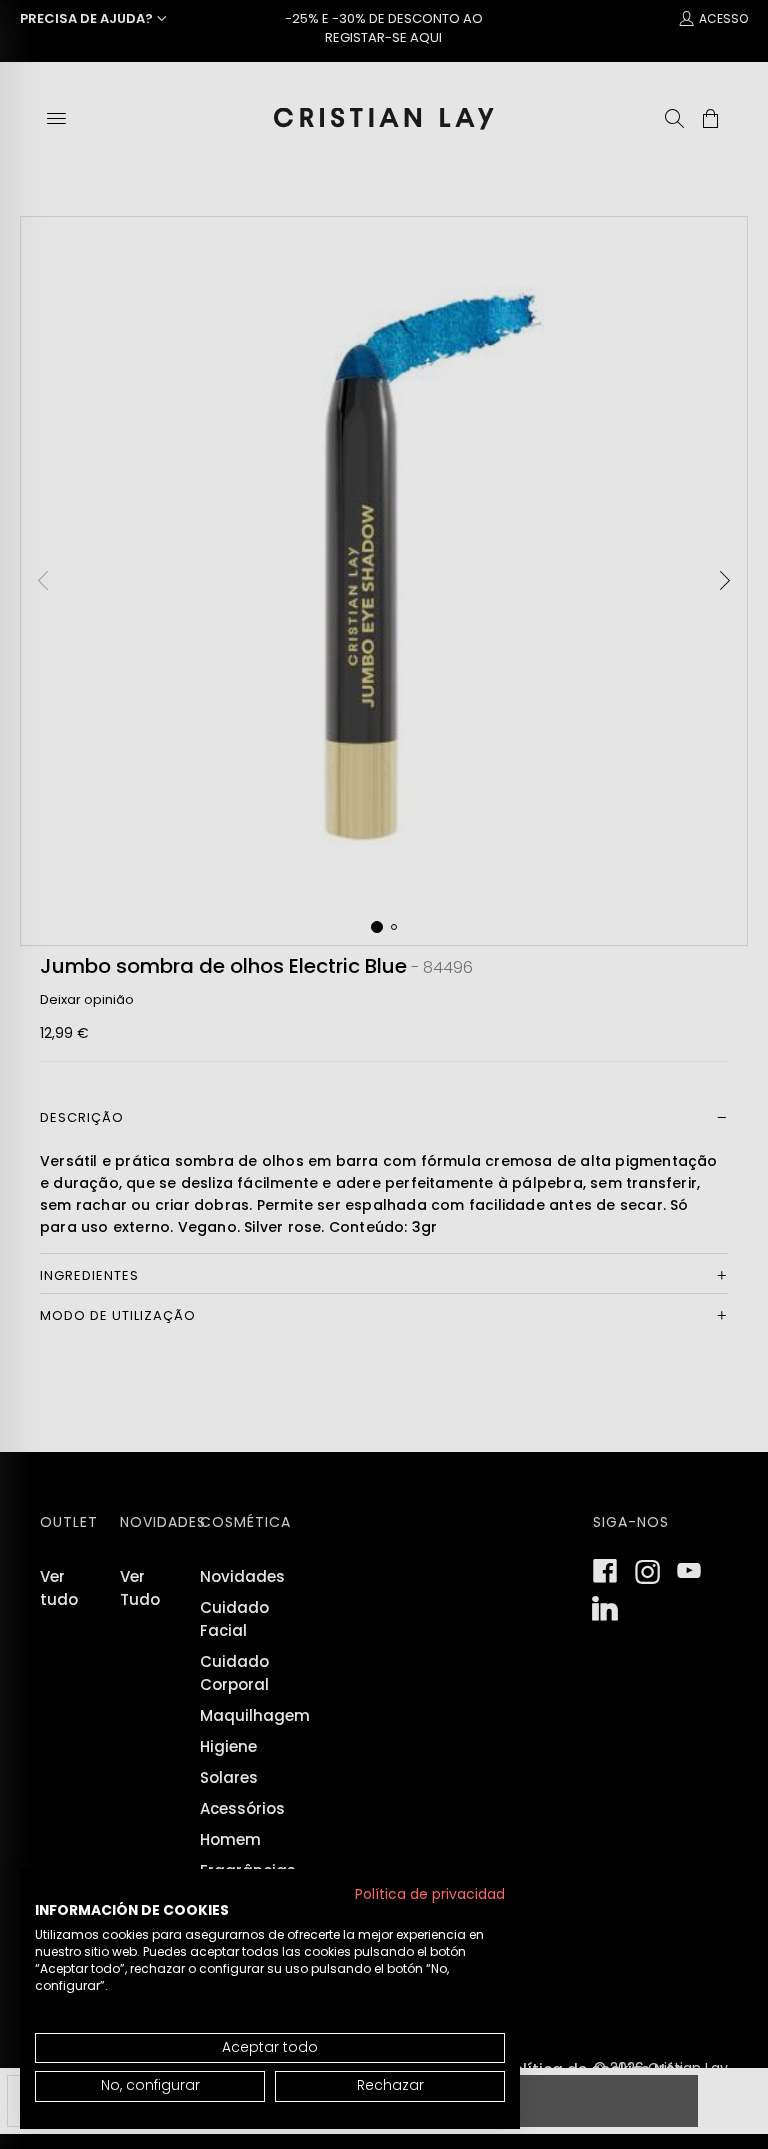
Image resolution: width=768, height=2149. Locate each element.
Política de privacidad (430, 1894)
